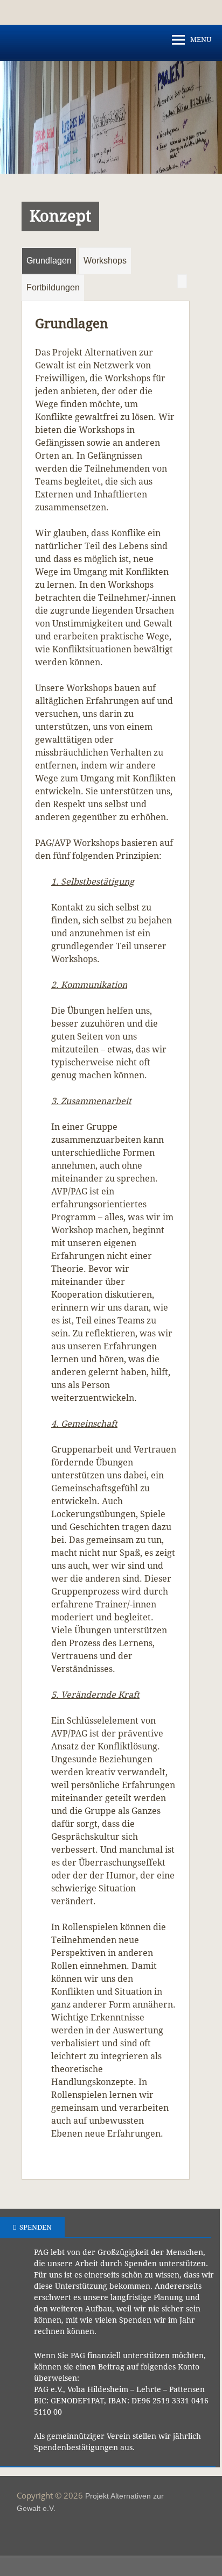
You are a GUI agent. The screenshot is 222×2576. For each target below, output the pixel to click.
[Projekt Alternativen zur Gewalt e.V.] (111, 171)
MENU (201, 40)
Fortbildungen (53, 287)
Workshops (105, 261)
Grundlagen (49, 261)
